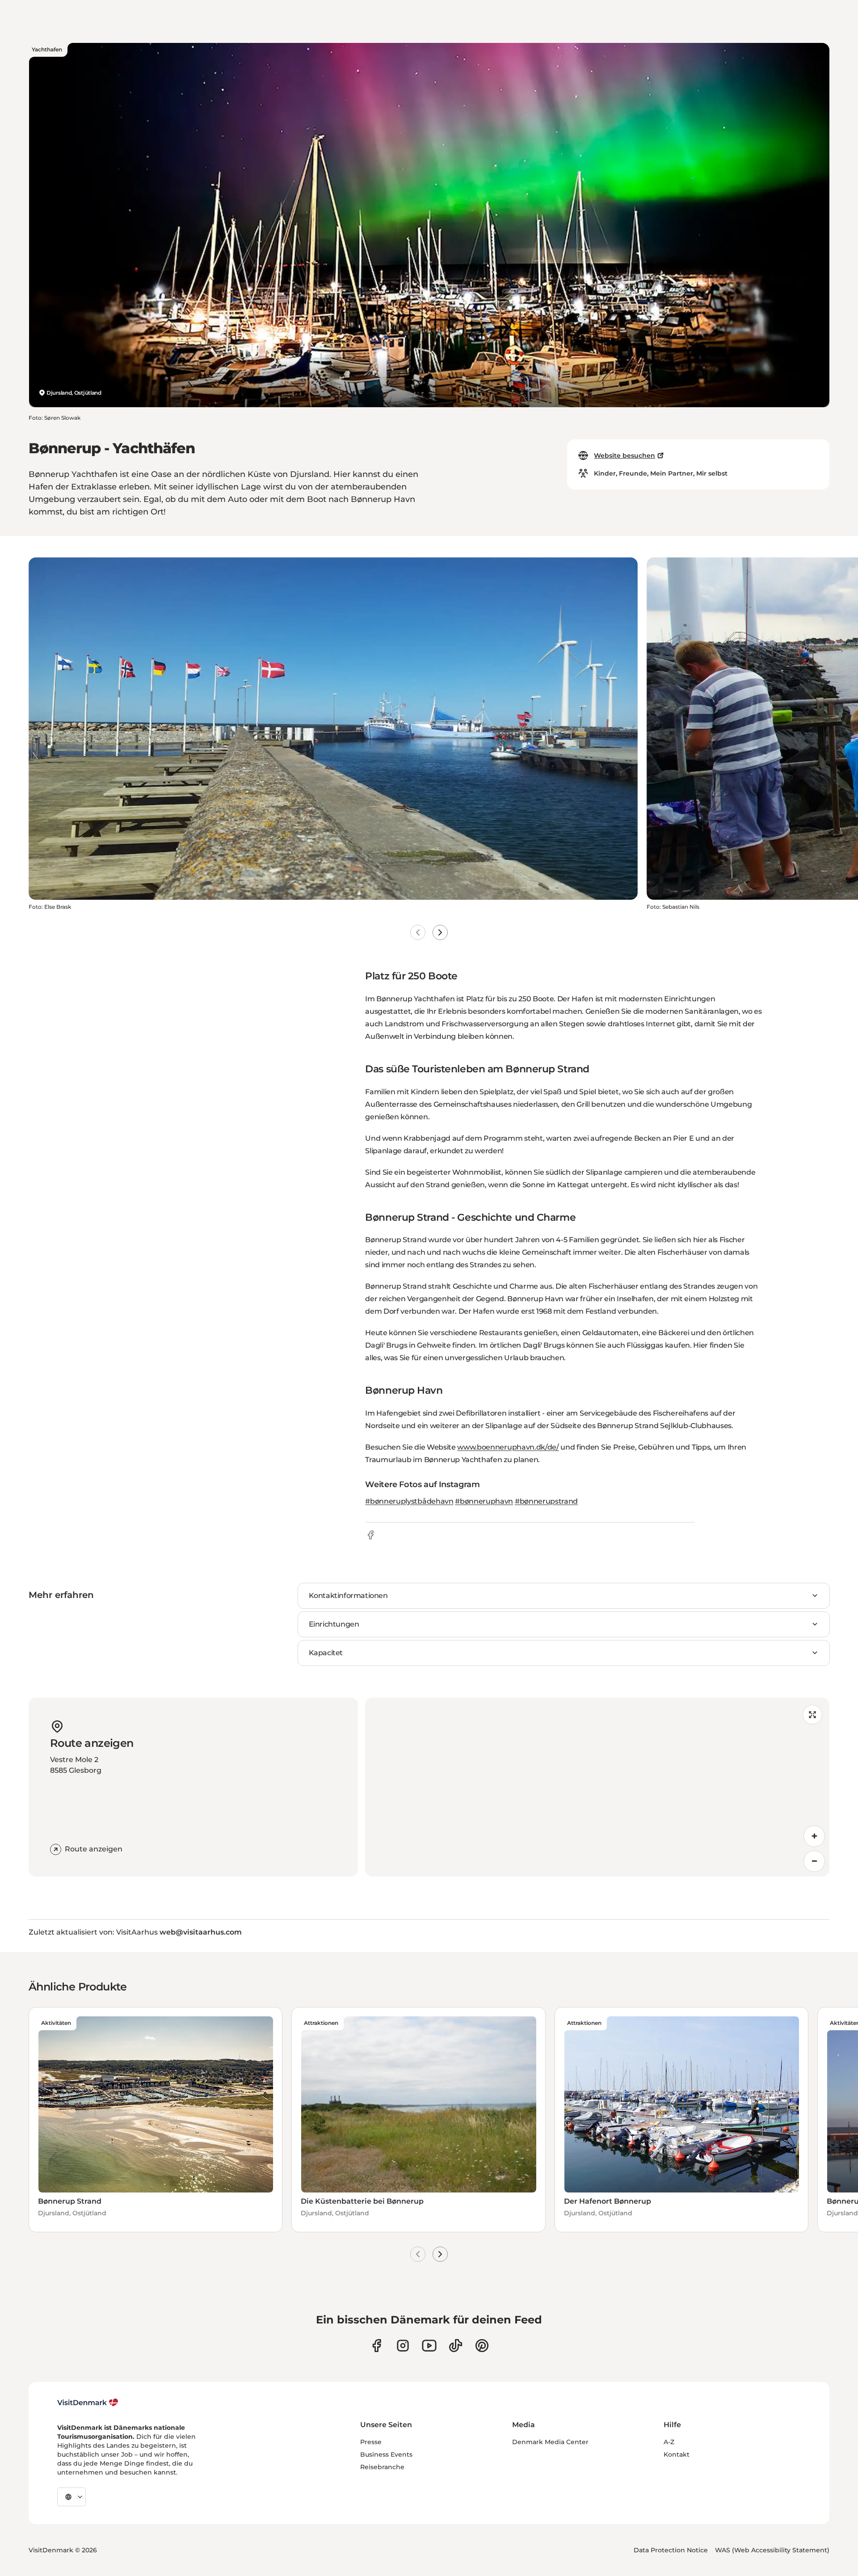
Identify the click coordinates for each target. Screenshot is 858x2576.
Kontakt (677, 2454)
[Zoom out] (814, 1861)
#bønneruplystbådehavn (409, 1501)
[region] (597, 1787)
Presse (371, 2442)
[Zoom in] (814, 1836)
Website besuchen (625, 455)
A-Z (669, 2442)
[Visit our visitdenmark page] (429, 2346)
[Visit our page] (403, 2346)
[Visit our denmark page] (376, 2346)
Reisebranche (382, 2467)
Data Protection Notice (671, 2550)
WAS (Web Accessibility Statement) (772, 2550)
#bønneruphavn (484, 1501)
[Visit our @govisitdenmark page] (456, 2346)
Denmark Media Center (550, 2442)
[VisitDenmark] (88, 2403)
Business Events (386, 2454)
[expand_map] (812, 1715)
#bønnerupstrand (546, 1501)
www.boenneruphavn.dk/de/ (508, 1447)
